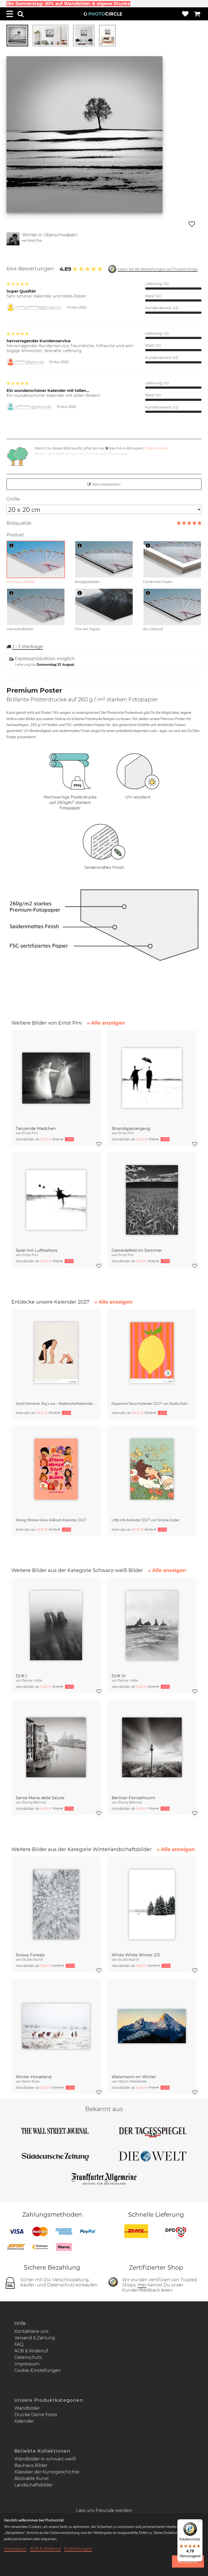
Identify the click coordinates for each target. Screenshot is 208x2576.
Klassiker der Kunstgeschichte (47, 2472)
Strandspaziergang (131, 1128)
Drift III (119, 1676)
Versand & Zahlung (35, 2338)
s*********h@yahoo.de (33, 407)
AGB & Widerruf (31, 2351)
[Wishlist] (185, 14)
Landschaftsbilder (34, 2485)
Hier (142, 2285)
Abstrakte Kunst (32, 2478)
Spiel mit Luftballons (36, 1250)
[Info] (11, 546)
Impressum (27, 2364)
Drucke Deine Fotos (36, 2415)
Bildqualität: (19, 523)
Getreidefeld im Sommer (137, 1250)
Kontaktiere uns (31, 2331)
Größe (13, 499)
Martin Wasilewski (132, 2081)
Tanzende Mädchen (36, 1128)
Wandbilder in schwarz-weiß (45, 2459)
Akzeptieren (188, 2562)
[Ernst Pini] (13, 239)
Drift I (21, 1676)
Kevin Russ (31, 2081)
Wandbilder (27, 2408)
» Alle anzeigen (106, 1023)
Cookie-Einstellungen (38, 2370)
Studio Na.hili (33, 1959)
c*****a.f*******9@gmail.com (39, 307)
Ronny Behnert (34, 1802)
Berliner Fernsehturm (134, 1798)
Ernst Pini (35, 240)
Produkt (15, 535)
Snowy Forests (30, 1955)
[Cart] (197, 14)
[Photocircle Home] (103, 14)
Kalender (24, 2421)
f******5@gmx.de (30, 362)
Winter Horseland (34, 2077)
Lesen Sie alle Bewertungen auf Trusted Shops (158, 269)
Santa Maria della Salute (40, 1798)
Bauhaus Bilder (31, 2465)
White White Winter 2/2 (136, 1955)
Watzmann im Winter (134, 2077)
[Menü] (199, 2523)
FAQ (19, 2344)
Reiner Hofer (32, 1680)
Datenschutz (28, 2357)
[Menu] (10, 14)
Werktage (27, 647)
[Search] (21, 14)
